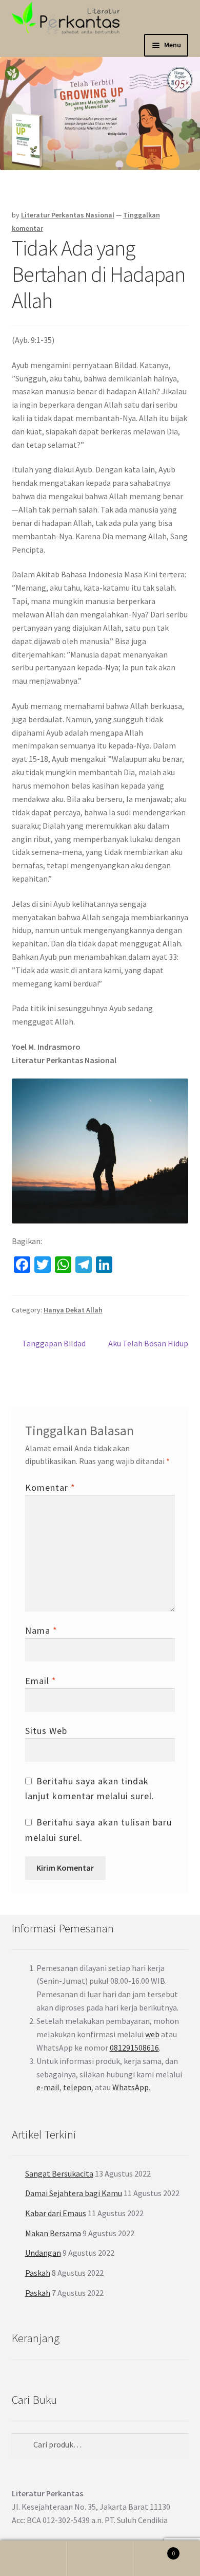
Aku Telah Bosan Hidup (148, 1349)
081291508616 (134, 2048)
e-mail (48, 2087)
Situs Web (46, 1731)
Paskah (38, 2273)
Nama (41, 1630)
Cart (154, 2550)
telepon (77, 2087)
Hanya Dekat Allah (73, 1310)
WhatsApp (131, 2087)
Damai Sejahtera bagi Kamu (74, 2193)
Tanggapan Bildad (54, 1344)
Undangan (43, 2253)
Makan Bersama (53, 2233)
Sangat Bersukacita (59, 2173)
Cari (100, 2559)
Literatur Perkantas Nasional (68, 215)
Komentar (50, 1487)
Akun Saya (33, 2559)
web (152, 2034)
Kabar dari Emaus (56, 2213)
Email (41, 1681)
